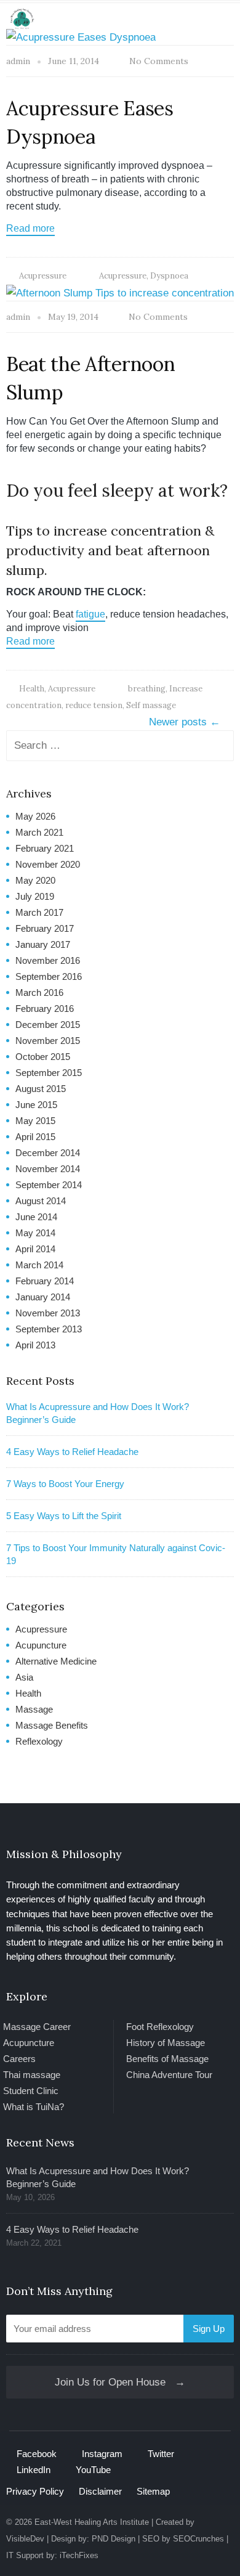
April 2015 (35, 1137)
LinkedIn (34, 2470)
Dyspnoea (169, 276)
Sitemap (153, 2491)
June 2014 (36, 1217)
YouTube (93, 2470)
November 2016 (48, 960)
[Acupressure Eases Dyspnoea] (81, 37)
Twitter (161, 2454)
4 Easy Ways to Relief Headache (72, 1452)
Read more (30, 228)
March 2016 (39, 992)
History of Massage (166, 2043)
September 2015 (49, 1073)
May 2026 (35, 816)
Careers (19, 2059)
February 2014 (45, 1281)
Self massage (151, 705)
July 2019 (35, 896)
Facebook (37, 2454)
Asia (24, 1677)
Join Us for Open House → (120, 2382)
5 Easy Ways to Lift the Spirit (64, 1516)
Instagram (102, 2454)
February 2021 (45, 848)
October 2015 (43, 1057)
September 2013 (49, 1329)
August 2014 (41, 1201)
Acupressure (43, 276)
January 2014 (43, 1297)
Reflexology (39, 1741)
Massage (34, 1709)
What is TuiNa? (34, 2107)
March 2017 (39, 912)
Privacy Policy (35, 2491)
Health (32, 689)
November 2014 (48, 1169)
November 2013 (48, 1313)
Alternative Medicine (56, 1661)
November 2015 (48, 1041)
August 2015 (41, 1089)
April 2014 (35, 1249)
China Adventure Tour (169, 2075)
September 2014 (49, 1185)
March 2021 (39, 832)
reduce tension (94, 705)
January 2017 (43, 944)
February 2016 (45, 1009)
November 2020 (48, 864)
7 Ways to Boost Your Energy (65, 1484)
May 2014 (35, 1233)
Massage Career (37, 2027)
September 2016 (49, 976)
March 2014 (39, 1265)
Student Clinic (31, 2091)
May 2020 (35, 880)
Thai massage (32, 2075)
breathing (147, 689)
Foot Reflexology (160, 2027)
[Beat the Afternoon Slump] (120, 292)
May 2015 (35, 1121)
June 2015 (36, 1105)
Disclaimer (100, 2491)
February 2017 (45, 928)
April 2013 (35, 1345)
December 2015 (48, 1025)
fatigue (90, 614)
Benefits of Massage (167, 2059)
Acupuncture (41, 1645)
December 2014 (48, 1153)
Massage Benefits (52, 1725)
